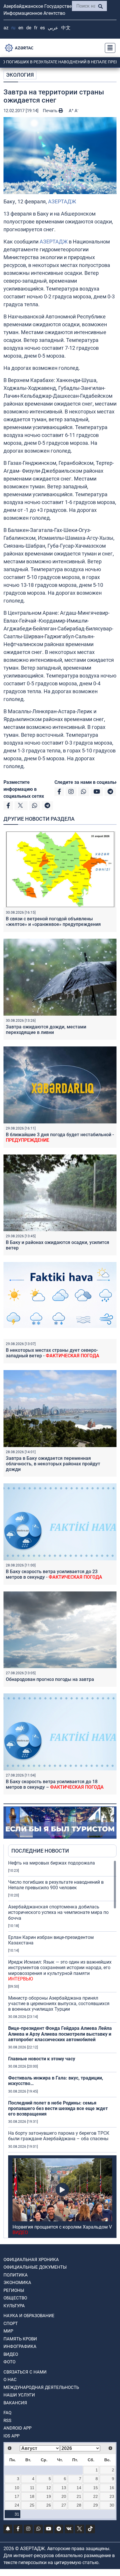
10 (17, 2488)
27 (64, 2505)
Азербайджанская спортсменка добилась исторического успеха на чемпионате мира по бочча (58, 1912)
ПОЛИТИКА (16, 2275)
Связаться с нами (25, 2372)
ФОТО (9, 2362)
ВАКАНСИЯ (15, 2403)
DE (29, 28)
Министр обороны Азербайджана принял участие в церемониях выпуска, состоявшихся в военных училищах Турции (59, 2004)
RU (13, 28)
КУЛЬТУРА (14, 2306)
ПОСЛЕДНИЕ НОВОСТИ (40, 1851)
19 (49, 2496)
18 (32, 2496)
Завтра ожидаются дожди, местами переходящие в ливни (46, 1030)
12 (49, 2488)
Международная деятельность (41, 2387)
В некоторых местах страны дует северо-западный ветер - (53, 1353)
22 (96, 2496)
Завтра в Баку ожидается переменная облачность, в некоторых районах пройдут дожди (53, 1464)
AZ (6, 28)
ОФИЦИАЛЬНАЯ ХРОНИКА (31, 2260)
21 (79, 2496)
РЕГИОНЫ (14, 2290)
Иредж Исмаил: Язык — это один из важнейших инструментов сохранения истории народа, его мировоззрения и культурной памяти (60, 1970)
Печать (51, 111)
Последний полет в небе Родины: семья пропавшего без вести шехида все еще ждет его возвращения (58, 2108)
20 (64, 2496)
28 (79, 2505)
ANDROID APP (17, 2428)
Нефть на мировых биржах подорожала (52, 1863)
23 (112, 2496)
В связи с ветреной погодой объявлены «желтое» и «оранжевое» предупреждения (53, 922)
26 (49, 2505)
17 (17, 2496)
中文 (66, 28)
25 (32, 2505)
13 (64, 2488)
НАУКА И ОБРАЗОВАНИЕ (29, 2316)
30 (112, 2505)
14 (79, 2488)
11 (32, 2488)
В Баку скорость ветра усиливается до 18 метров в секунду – (55, 1784)
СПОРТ (11, 2324)
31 (17, 2514)
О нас (10, 2380)
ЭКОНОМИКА (17, 2283)
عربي (53, 28)
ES (43, 28)
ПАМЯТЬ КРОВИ (20, 2339)
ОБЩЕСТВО (15, 2298)
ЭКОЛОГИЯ (20, 75)
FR (36, 28)
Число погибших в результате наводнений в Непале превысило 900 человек (56, 1885)
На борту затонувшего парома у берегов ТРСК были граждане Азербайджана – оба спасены (59, 2136)
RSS (7, 2421)
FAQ (7, 2413)
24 (17, 2505)
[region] (62, 2049)
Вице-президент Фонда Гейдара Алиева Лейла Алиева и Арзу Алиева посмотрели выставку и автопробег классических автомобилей (60, 2034)
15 (96, 2488)
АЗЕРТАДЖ (62, 201)
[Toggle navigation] (108, 48)
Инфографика (20, 2346)
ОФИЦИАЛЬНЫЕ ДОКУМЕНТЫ (35, 2267)
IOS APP (12, 2436)
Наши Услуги (19, 2395)
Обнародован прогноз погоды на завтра (50, 1679)
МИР (8, 2331)
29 (96, 2505)
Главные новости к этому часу (42, 2059)
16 (112, 2488)
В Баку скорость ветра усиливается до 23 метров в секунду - (54, 1574)
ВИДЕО (11, 2354)
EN (21, 28)
